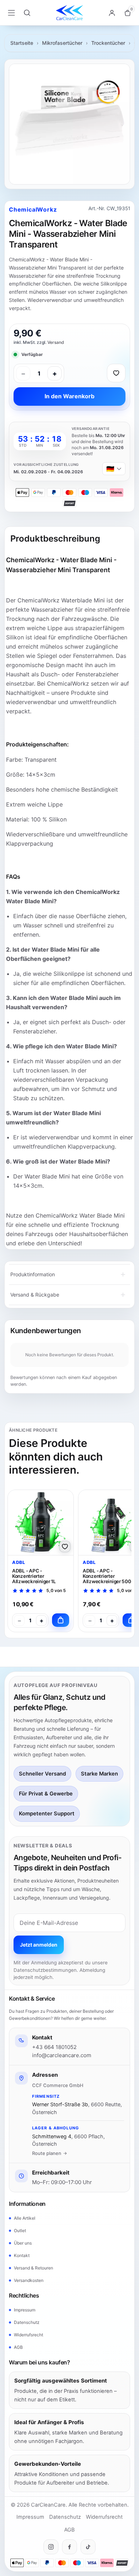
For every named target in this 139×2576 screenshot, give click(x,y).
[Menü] (11, 13)
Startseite (22, 43)
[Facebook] (69, 2547)
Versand (56, 342)
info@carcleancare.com (62, 2055)
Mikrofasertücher (62, 43)
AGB (18, 2347)
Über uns (23, 2243)
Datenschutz (27, 2322)
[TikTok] (88, 2547)
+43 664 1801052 (54, 2047)
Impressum (25, 2310)
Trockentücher (108, 43)
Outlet (20, 2231)
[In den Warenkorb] (61, 1620)
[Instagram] (51, 2547)
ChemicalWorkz (33, 209)
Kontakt (22, 2255)
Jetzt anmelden (39, 1945)
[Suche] (27, 13)
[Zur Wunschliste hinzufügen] (116, 373)
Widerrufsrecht (29, 2335)
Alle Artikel (25, 2218)
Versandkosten (29, 2280)
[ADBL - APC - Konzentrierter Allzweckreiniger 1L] (41, 1523)
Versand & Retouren (34, 2268)
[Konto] (112, 13)
